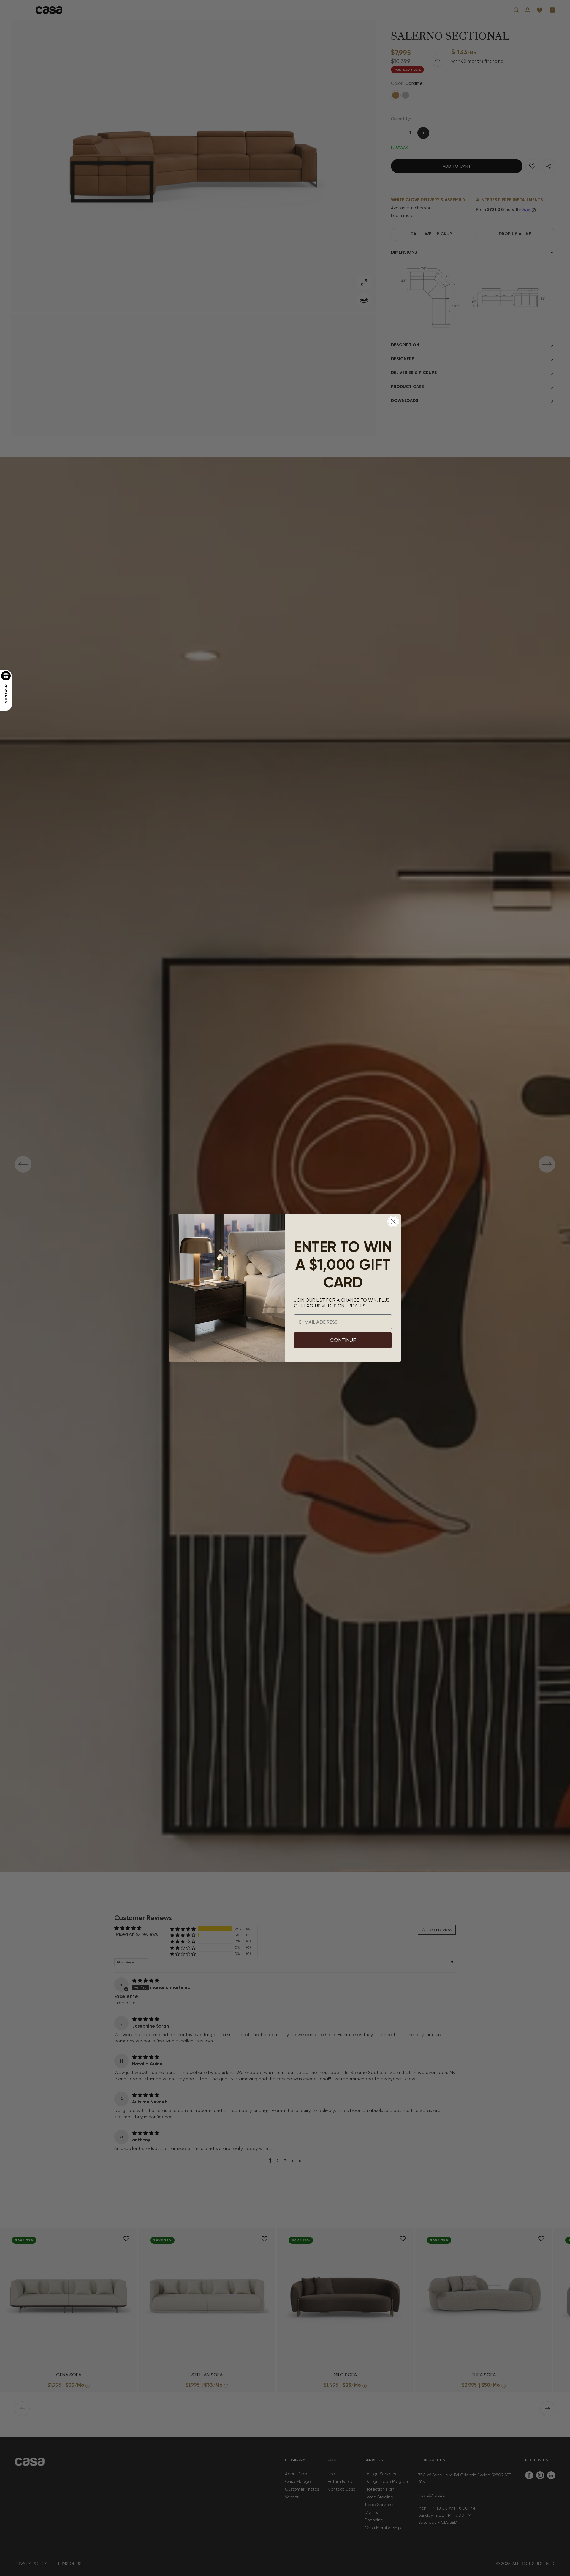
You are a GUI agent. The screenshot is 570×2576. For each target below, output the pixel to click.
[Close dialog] (393, 1221)
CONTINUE (343, 1340)
